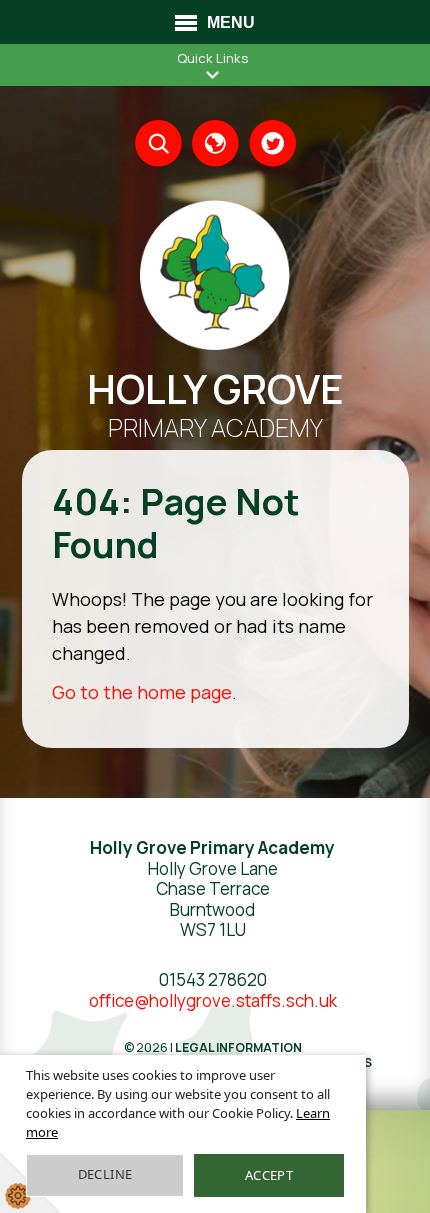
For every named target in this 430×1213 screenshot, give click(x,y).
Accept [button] (269, 1175)
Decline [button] (105, 1174)
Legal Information (238, 1047)
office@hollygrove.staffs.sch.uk (213, 1000)
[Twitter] (272, 143)
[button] (213, 74)
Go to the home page (142, 692)
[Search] (158, 143)
